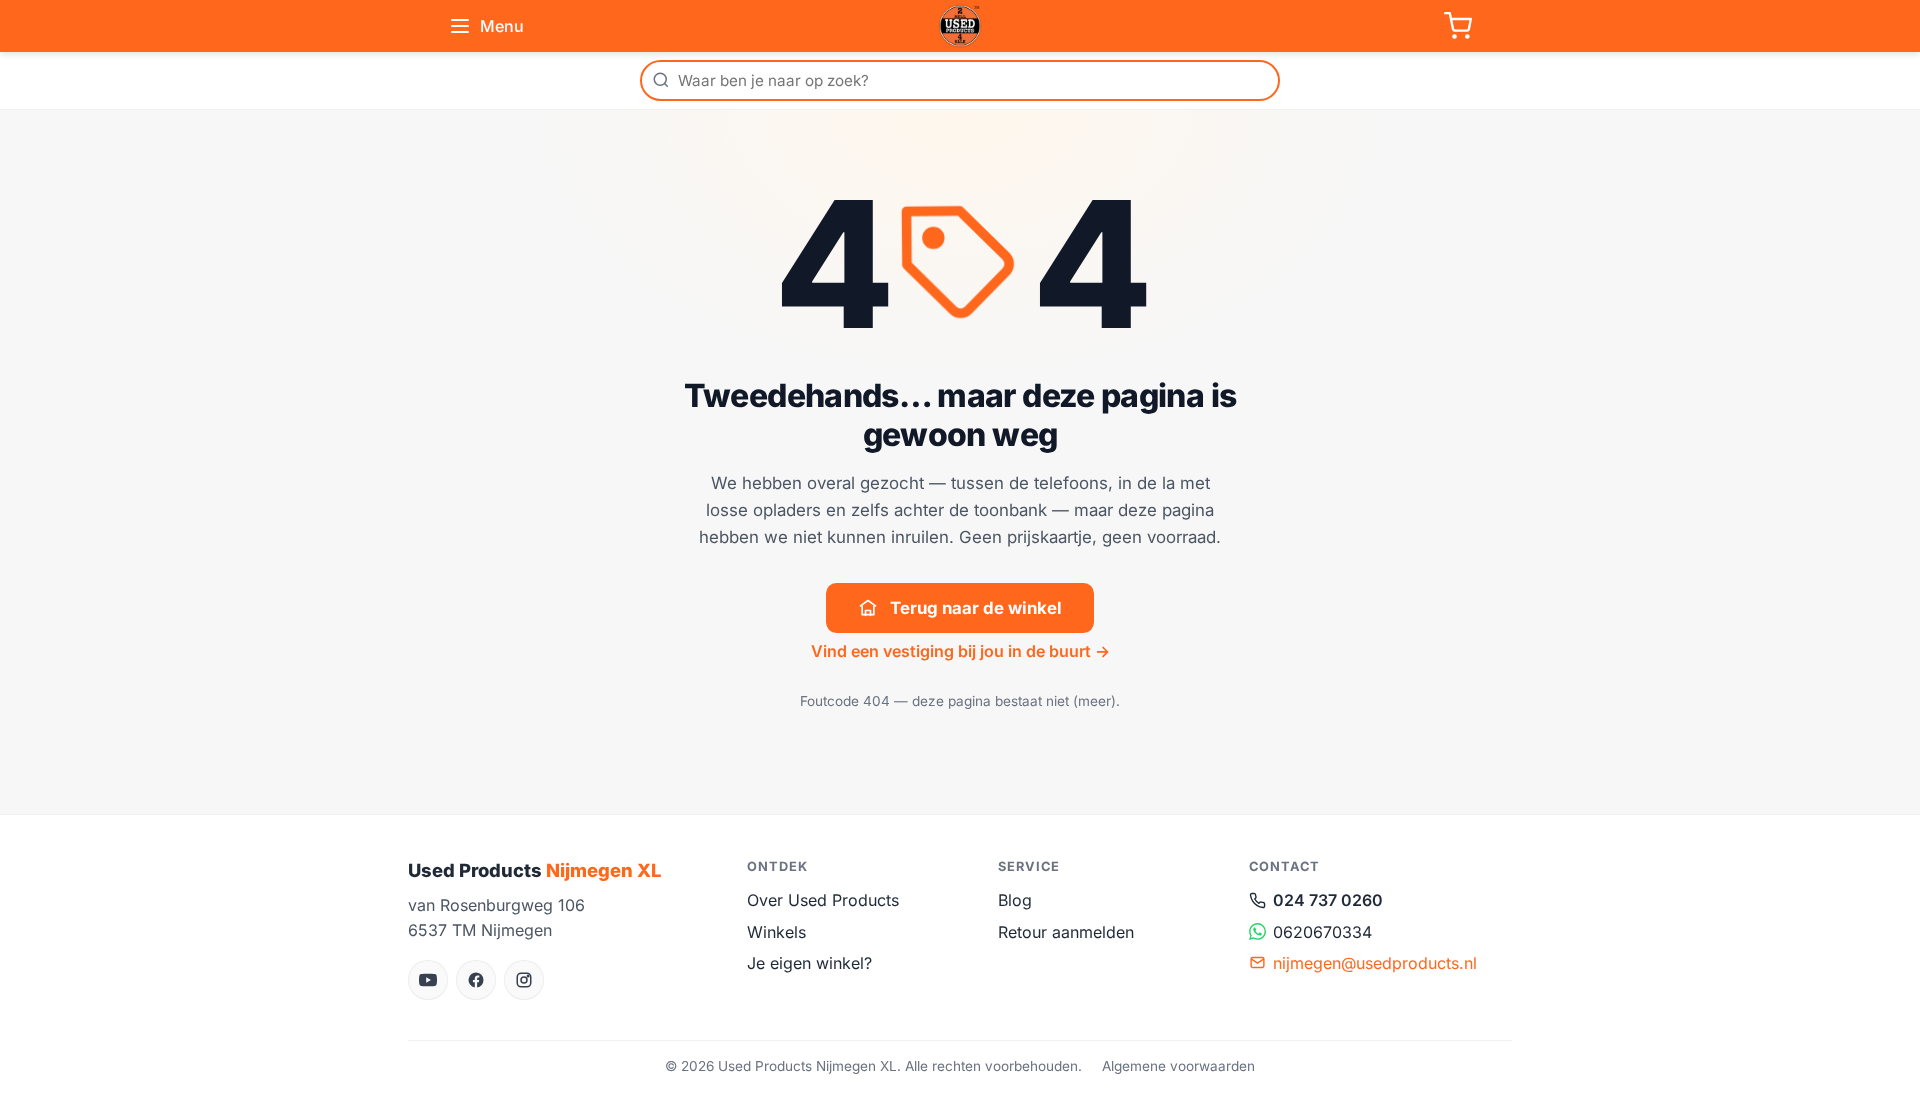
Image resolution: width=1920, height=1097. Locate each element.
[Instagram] (524, 980)
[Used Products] (960, 26)
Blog (1015, 900)
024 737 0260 (1328, 900)
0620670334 (1322, 932)
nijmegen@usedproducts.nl (1375, 963)
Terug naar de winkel (976, 608)
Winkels (776, 932)
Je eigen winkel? (809, 963)
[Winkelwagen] (1458, 26)
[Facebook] (476, 980)
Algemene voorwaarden (1178, 1066)
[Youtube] (428, 980)
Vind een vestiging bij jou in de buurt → (960, 651)
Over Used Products (823, 900)
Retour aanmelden (1066, 932)
